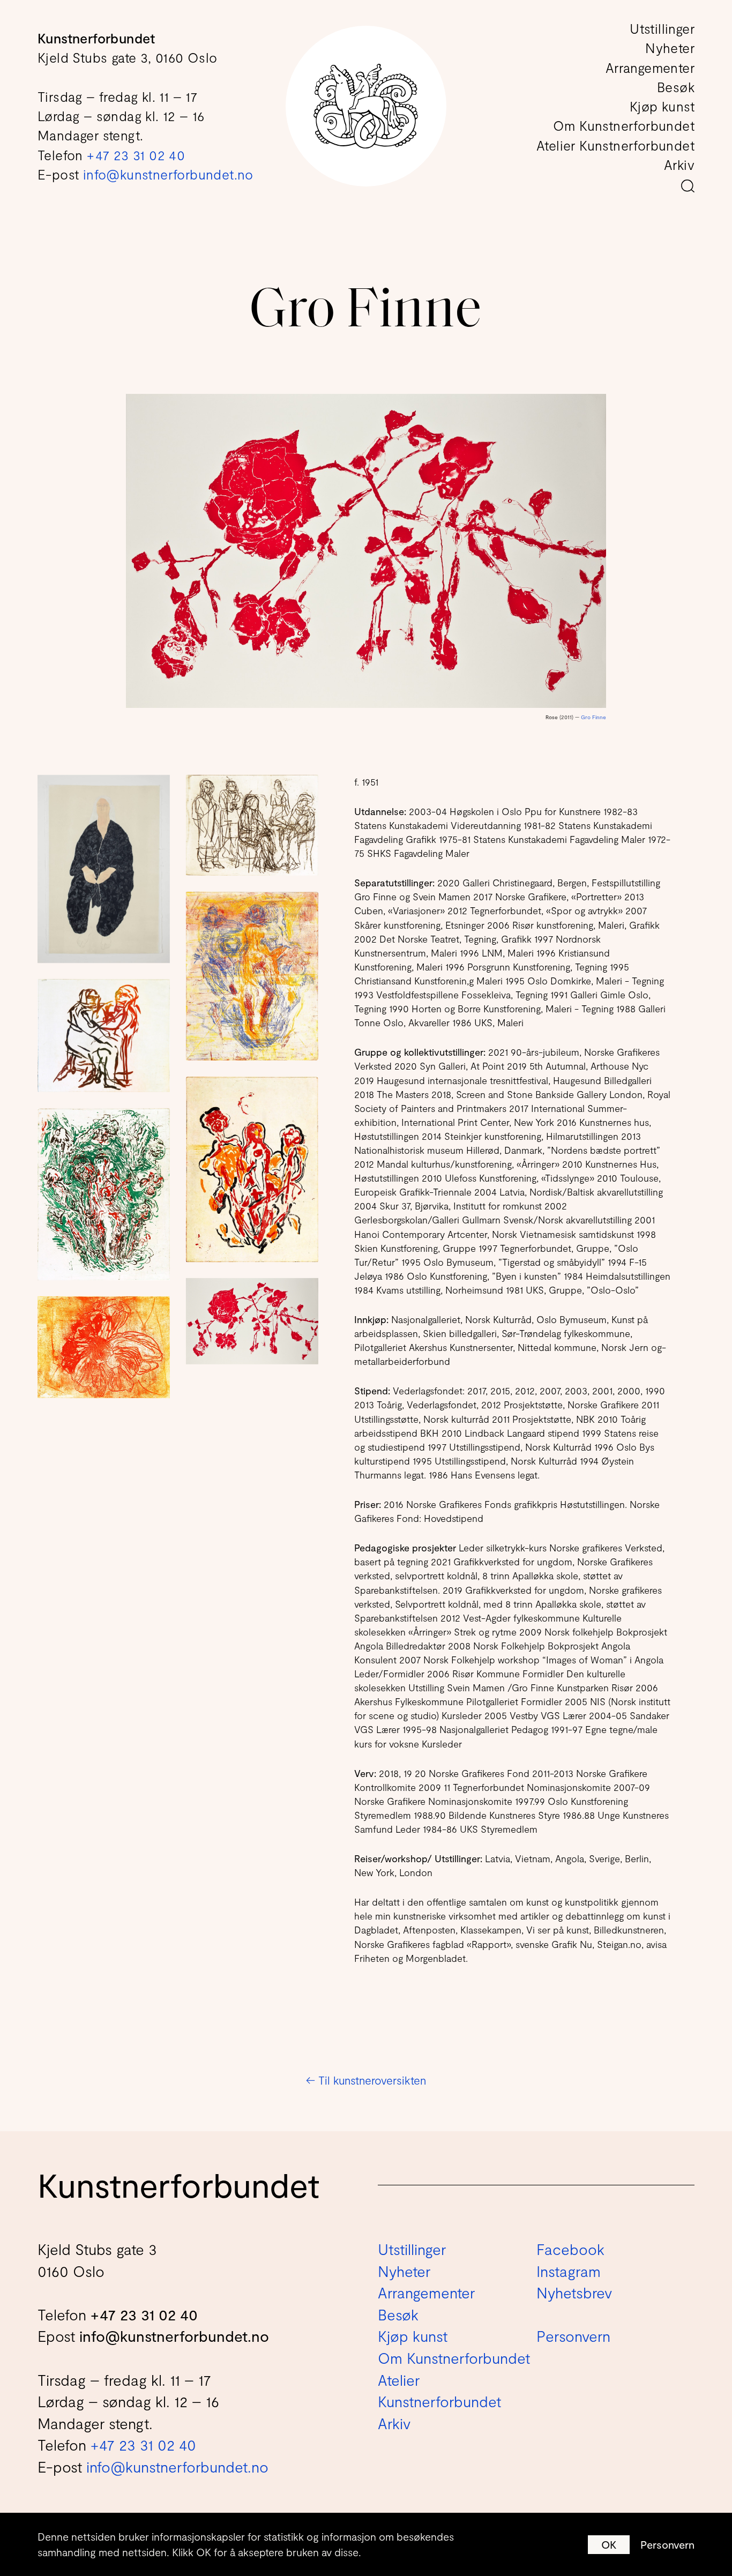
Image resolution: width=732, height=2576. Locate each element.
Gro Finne (593, 717)
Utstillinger (662, 28)
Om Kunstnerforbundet (624, 125)
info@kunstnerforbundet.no (168, 174)
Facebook (570, 2249)
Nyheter (670, 48)
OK (609, 2544)
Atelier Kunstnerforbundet (615, 145)
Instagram (569, 2271)
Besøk (676, 87)
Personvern (667, 2544)
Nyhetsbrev (574, 2293)
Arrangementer (650, 68)
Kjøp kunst (662, 106)
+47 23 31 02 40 (136, 155)
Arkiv (679, 165)
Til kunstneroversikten (366, 2080)
